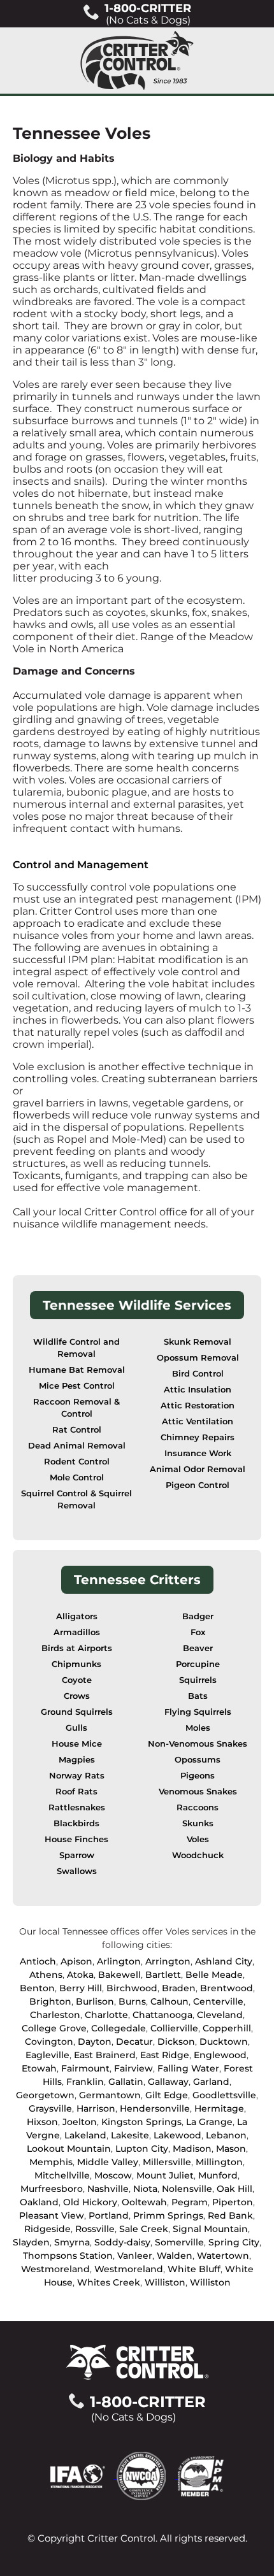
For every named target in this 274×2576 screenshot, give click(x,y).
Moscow (113, 2175)
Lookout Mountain (69, 2149)
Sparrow (77, 1855)
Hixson (42, 2122)
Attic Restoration (198, 1406)
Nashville (108, 2189)
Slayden (31, 2242)
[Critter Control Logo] (137, 61)
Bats (198, 1696)
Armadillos (77, 1632)
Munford (218, 2175)
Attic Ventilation (198, 1421)
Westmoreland (55, 2269)
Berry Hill (81, 1988)
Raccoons (198, 1807)
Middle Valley (108, 2162)
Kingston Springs (141, 2122)
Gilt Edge (167, 2095)
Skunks (198, 1823)
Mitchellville (62, 2175)
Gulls (76, 1728)
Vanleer (135, 2256)
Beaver (198, 1648)
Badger (198, 1616)
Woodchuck (198, 1855)
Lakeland (85, 2135)
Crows (77, 1696)
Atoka (80, 1975)
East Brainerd (105, 2055)
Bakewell (119, 1975)
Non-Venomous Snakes (198, 1744)
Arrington (168, 1961)
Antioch (38, 1961)
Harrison (96, 2108)
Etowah (39, 2068)
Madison (192, 2149)
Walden (175, 2256)
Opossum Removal (198, 1358)
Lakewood (177, 2135)
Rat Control (77, 1430)
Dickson (176, 2042)
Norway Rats (77, 1776)
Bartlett (163, 1975)
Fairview (133, 2068)
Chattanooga (162, 2015)
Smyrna (72, 2242)
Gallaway (168, 2082)
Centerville (218, 2001)
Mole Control (77, 1478)
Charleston (55, 2015)
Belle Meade (214, 1975)
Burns (132, 2001)
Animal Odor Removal (198, 1469)
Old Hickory (90, 2202)
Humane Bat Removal (77, 1370)
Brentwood (227, 1988)
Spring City (234, 2242)
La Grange (209, 2122)
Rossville (95, 2229)
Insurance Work (198, 1453)
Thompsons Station (68, 2256)
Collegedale (119, 2028)
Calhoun (169, 2001)
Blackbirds (76, 1823)
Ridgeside (47, 2229)
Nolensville (187, 2189)
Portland (109, 2215)
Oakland (39, 2202)
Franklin (85, 2082)
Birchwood (132, 1988)
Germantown (110, 2095)
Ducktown (224, 2042)
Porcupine (198, 1664)
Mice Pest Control (77, 1386)
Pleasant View (52, 2215)
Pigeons (198, 1776)
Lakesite (130, 2135)
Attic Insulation (198, 1390)
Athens (46, 1975)
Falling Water (188, 2068)
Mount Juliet (165, 2175)
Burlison (95, 2001)
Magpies (77, 1760)
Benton (37, 1988)
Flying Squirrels (198, 1712)
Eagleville (47, 2055)
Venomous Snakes (198, 1792)
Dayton (95, 2042)
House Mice (77, 1744)
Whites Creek (109, 2282)
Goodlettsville (224, 2095)
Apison (76, 1961)
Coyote (77, 1680)
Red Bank (230, 2215)
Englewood (220, 2055)
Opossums (198, 1760)
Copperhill (227, 2028)
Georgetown (45, 2095)
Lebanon (226, 2135)
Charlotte (106, 2015)
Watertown (223, 2256)
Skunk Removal (198, 1342)
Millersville (167, 2162)
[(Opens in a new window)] (83, 2475)
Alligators (77, 1616)
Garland (211, 2082)
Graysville (50, 2108)
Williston (165, 2282)
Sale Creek (144, 2229)
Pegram (190, 2202)
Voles (198, 1839)
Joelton (80, 2122)
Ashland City (224, 1961)
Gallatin (126, 2082)
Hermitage (219, 2108)
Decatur (134, 2042)
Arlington (119, 1961)
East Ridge (165, 2055)
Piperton (233, 2202)
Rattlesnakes (77, 1807)
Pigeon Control (198, 1485)
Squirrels (198, 1680)
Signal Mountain (210, 2229)
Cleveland (220, 2015)
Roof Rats (76, 1792)
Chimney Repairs (198, 1437)
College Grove (54, 2028)
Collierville (174, 2028)
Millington (219, 2162)
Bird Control (198, 1374)
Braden (179, 1988)
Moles (198, 1728)
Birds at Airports (77, 1648)
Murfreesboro (52, 2189)
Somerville (179, 2242)
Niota (145, 2189)
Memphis (51, 2162)
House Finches (76, 1839)
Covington (49, 2042)
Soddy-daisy (122, 2242)
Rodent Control (77, 1462)
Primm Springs (168, 2215)
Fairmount (85, 2068)
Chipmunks (76, 1664)
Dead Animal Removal (77, 1446)
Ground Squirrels (77, 1712)
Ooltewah (144, 2202)
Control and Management (81, 865)
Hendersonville (155, 2108)
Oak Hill (234, 2189)
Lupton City (142, 2149)
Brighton (50, 2001)
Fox (198, 1632)
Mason (231, 2149)
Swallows (77, 1871)
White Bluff (194, 2269)
